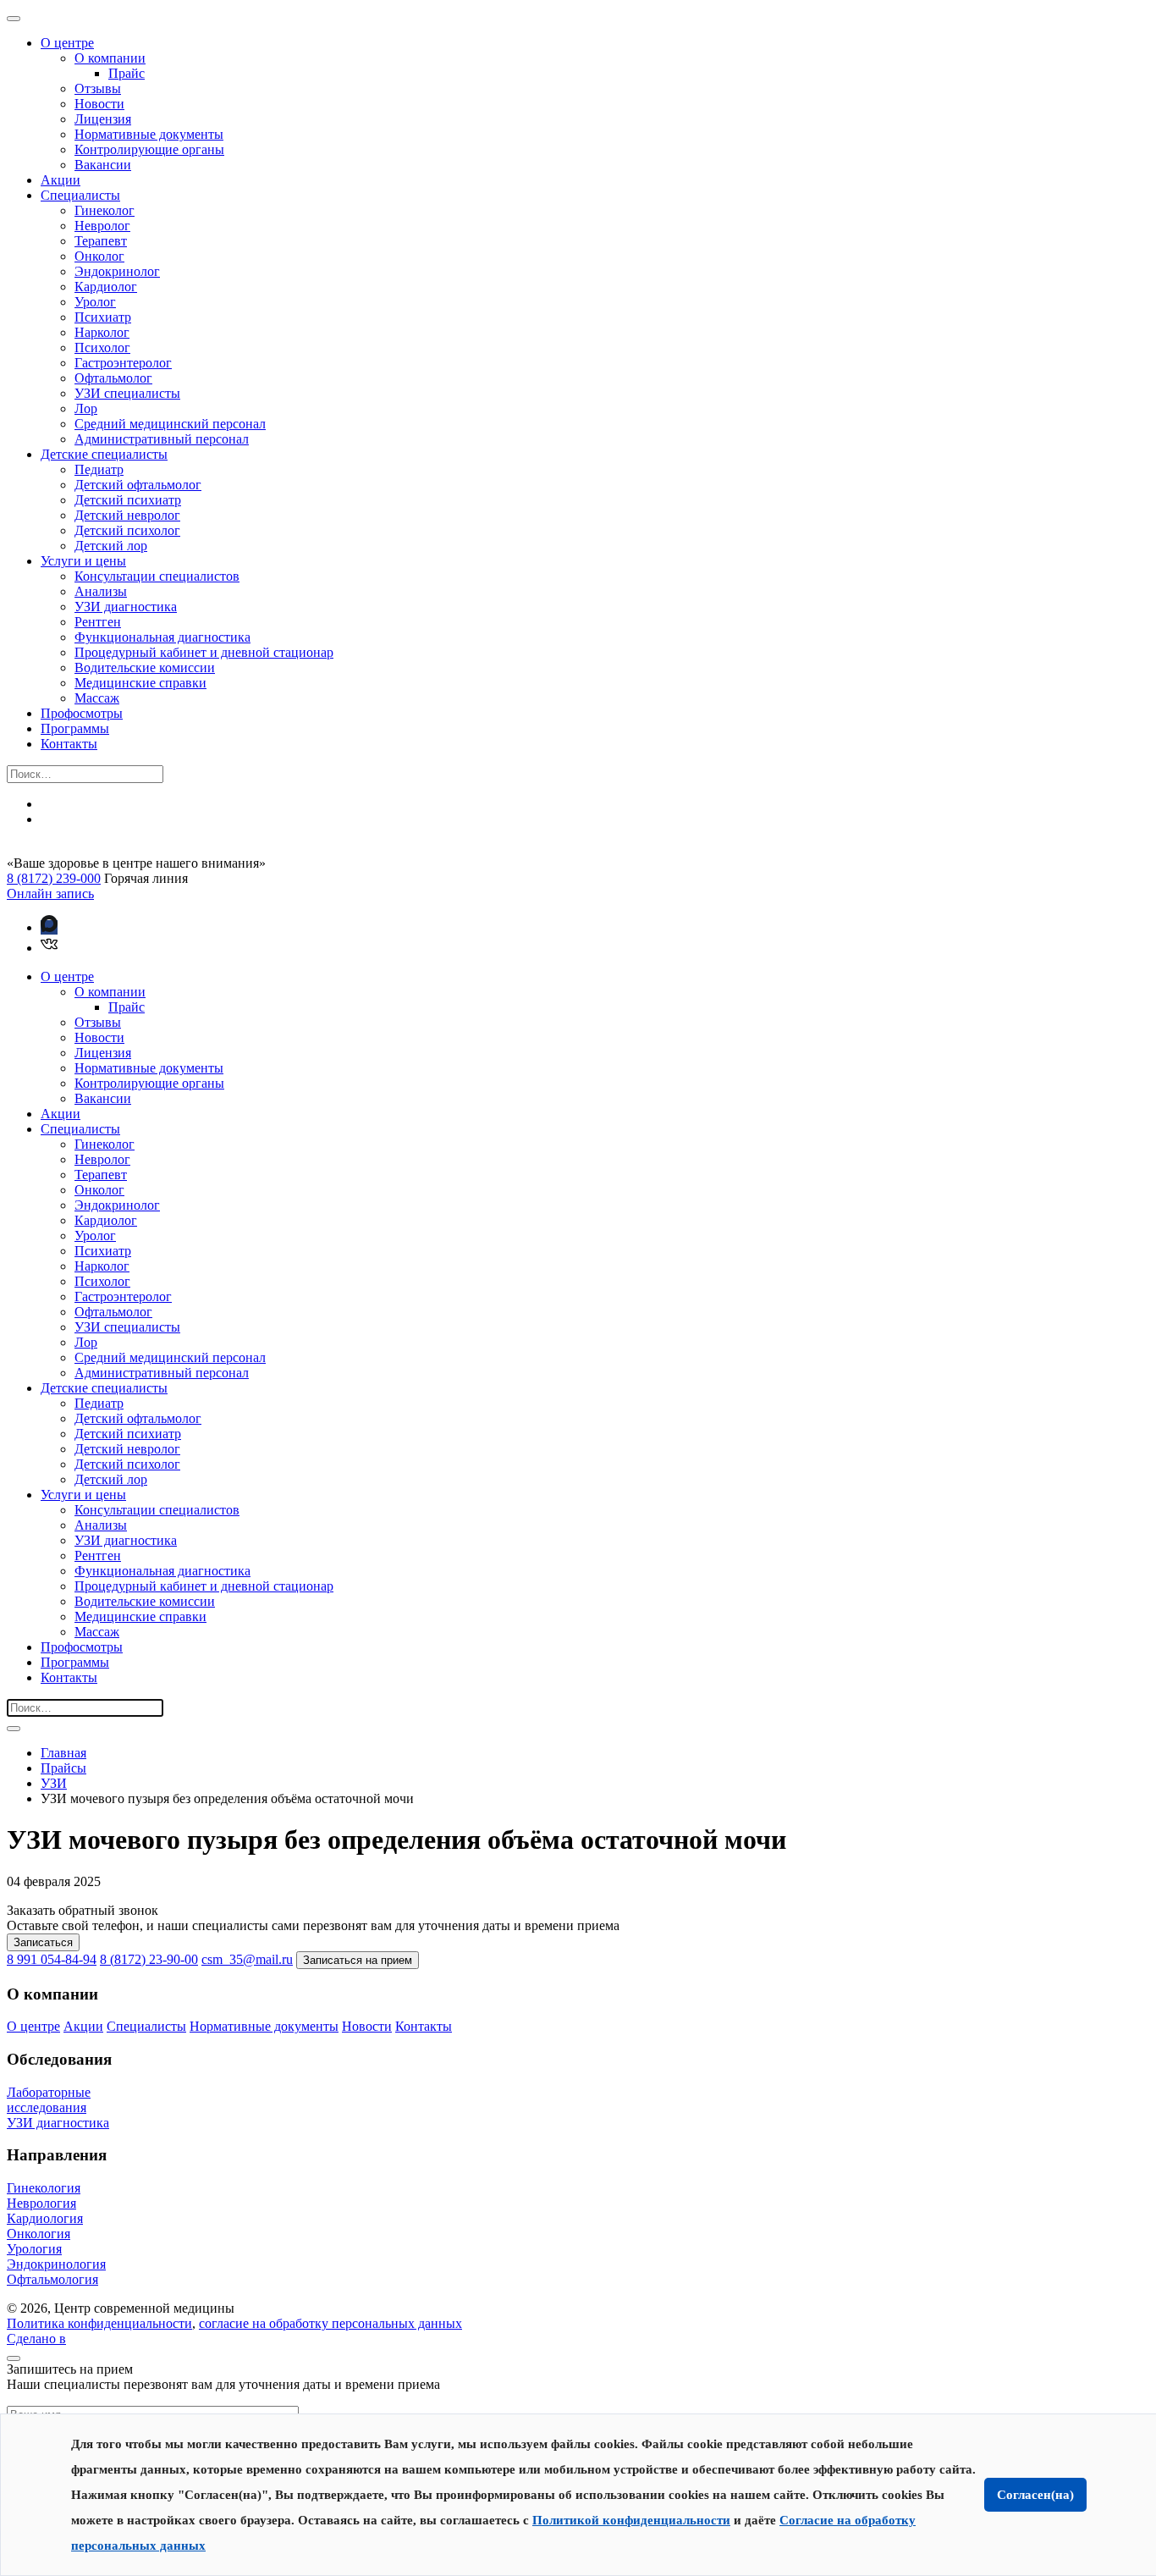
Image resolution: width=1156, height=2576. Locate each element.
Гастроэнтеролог (123, 363)
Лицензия (103, 119)
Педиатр (99, 469)
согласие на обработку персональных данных (330, 2323)
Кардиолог (106, 287)
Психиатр (103, 317)
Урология (34, 2249)
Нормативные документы (149, 134)
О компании (110, 58)
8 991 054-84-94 (52, 1959)
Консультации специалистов (157, 576)
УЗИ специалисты (127, 393)
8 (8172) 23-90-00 (149, 1959)
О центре (67, 43)
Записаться (43, 1942)
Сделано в (36, 2339)
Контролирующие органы (149, 149)
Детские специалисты (104, 454)
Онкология (39, 2234)
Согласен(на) (1035, 2495)
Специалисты (80, 195)
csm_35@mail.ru (247, 1959)
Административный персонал (162, 439)
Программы (75, 728)
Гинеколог (105, 210)
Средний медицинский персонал (170, 424)
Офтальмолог (113, 378)
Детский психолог (127, 530)
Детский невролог (127, 515)
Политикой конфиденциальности (631, 2520)
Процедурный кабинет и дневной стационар (204, 652)
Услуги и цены (83, 561)
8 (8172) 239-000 (54, 878)
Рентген (98, 622)
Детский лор (111, 546)
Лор (86, 408)
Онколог (99, 256)
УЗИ (54, 1783)
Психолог (102, 348)
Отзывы (98, 88)
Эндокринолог (117, 271)
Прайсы (63, 1768)
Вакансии (103, 165)
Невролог (102, 226)
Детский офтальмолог (138, 485)
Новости (99, 104)
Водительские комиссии (145, 667)
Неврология (41, 2203)
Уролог (95, 302)
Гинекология (44, 2188)
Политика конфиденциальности (99, 2323)
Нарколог (102, 332)
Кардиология (45, 2218)
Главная (63, 1753)
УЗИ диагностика (126, 607)
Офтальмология (52, 2279)
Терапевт (101, 241)
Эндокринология (56, 2264)
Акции (61, 180)
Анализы (101, 591)
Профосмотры (82, 713)
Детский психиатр (128, 500)
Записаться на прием (358, 1960)
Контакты (69, 744)
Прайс (127, 73)
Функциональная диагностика (162, 637)
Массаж (97, 698)
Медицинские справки (140, 683)
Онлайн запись (50, 894)
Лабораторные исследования (49, 2100)
